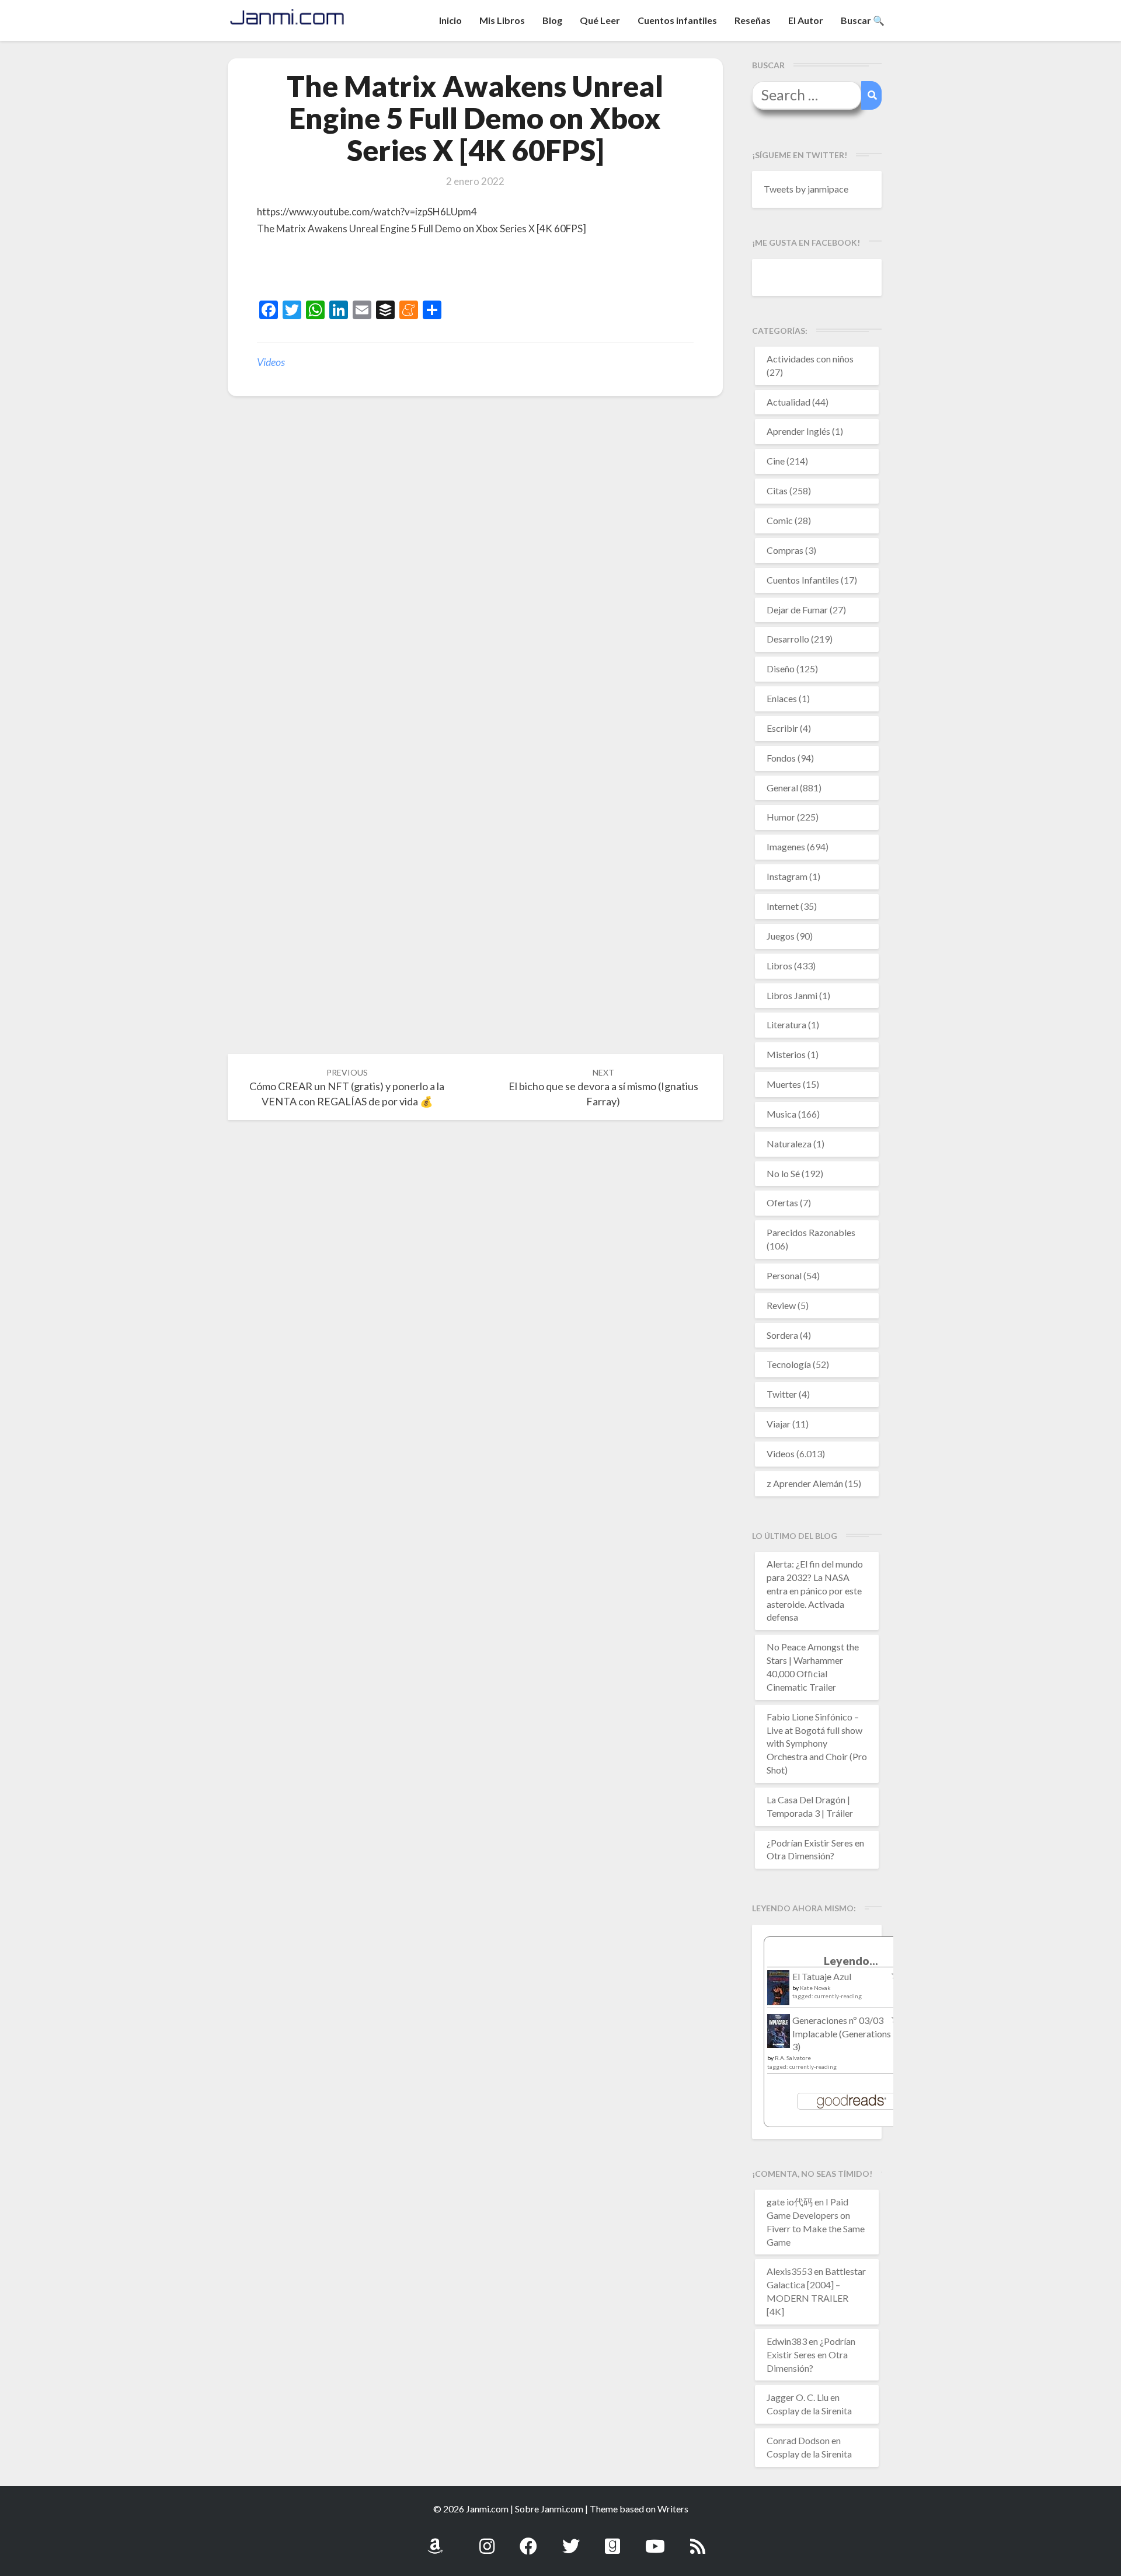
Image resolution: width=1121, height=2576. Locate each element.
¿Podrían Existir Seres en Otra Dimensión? (811, 2355)
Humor (781, 817)
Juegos (781, 936)
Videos (271, 362)
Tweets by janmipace (806, 189)
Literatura (786, 1025)
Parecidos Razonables (811, 1232)
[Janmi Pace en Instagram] (487, 2540)
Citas (777, 491)
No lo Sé (783, 1173)
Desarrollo (788, 639)
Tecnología (789, 1364)
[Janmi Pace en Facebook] (528, 2540)
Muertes (784, 1084)
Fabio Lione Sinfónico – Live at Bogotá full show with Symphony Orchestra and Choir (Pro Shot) (817, 1743)
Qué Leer (600, 20)
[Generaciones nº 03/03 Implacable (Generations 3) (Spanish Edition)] (779, 2034)
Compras (785, 550)
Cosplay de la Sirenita (809, 2411)
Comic (780, 520)
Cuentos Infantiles (803, 580)
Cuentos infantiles (677, 20)
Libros (779, 966)
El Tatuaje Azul (822, 1976)
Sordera (782, 1335)
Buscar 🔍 (863, 20)
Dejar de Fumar (797, 610)
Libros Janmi (792, 995)
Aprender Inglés (798, 431)
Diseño (781, 669)
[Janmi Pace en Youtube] (655, 2540)
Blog (552, 20)
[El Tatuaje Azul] (779, 1993)
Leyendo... (851, 1961)
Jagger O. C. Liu (798, 2397)
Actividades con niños (810, 359)
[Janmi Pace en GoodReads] (612, 2540)
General (782, 788)
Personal (784, 1275)
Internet (783, 906)
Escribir (782, 728)
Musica (781, 1114)
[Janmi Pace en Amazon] (435, 2540)
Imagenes (786, 847)
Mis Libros (502, 20)
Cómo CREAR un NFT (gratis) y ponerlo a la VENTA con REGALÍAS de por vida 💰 (347, 1088)
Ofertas (782, 1203)
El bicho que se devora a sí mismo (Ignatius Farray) (603, 1088)
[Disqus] (475, 587)
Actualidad (788, 402)
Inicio (450, 20)
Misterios (786, 1054)
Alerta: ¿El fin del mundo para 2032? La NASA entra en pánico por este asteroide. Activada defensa (815, 1590)
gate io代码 (790, 2202)
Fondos (781, 758)
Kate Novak (815, 1988)
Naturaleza (789, 1144)
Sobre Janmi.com (549, 2509)
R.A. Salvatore (793, 2058)
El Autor (806, 20)
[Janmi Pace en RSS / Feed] (698, 2540)
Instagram (787, 876)
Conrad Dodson (798, 2440)
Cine (776, 461)
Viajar (779, 1424)
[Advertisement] (394, 270)
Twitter (782, 1394)
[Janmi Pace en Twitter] (571, 2540)
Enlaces (782, 698)
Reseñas (753, 20)
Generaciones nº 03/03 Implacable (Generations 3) (842, 2034)
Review (781, 1305)
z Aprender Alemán (805, 1483)
